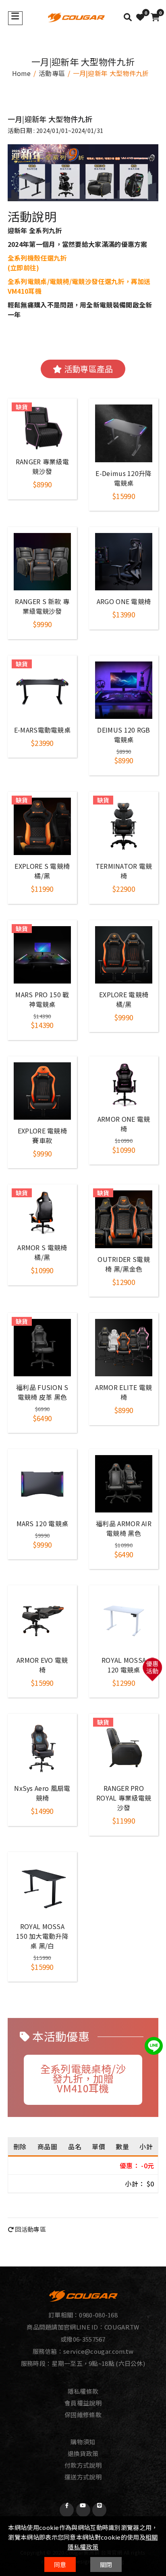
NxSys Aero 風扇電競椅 (42, 1793)
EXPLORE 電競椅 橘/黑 (124, 999)
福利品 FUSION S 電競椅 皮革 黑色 (42, 1392)
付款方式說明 (83, 2465)
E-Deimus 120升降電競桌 (123, 478)
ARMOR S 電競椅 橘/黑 (42, 1252)
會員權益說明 (83, 2403)
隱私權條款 (83, 2391)
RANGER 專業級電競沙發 (42, 466)
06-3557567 (89, 2339)
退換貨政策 (83, 2453)
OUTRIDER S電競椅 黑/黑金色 (124, 1264)
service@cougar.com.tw (98, 2351)
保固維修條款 (83, 2415)
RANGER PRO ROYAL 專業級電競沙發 (124, 1798)
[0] (140, 17)
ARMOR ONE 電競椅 (124, 1124)
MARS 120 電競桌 (43, 1523)
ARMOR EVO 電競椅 (42, 1665)
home (22, 73)
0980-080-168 (98, 2315)
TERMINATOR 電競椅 (124, 871)
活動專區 (52, 73)
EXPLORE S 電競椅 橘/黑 (42, 871)
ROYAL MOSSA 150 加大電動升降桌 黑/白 (42, 1936)
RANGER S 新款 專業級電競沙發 (42, 606)
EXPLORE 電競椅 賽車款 (42, 1135)
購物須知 (83, 2442)
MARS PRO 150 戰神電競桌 (42, 999)
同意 (60, 2564)
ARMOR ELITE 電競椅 (123, 1392)
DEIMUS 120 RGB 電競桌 (123, 735)
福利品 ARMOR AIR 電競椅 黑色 (124, 1528)
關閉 (106, 2564)
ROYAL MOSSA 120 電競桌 (124, 1665)
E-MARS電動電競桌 (42, 730)
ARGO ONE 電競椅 (124, 601)
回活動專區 (30, 2229)
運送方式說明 (83, 2477)
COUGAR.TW (122, 2327)
